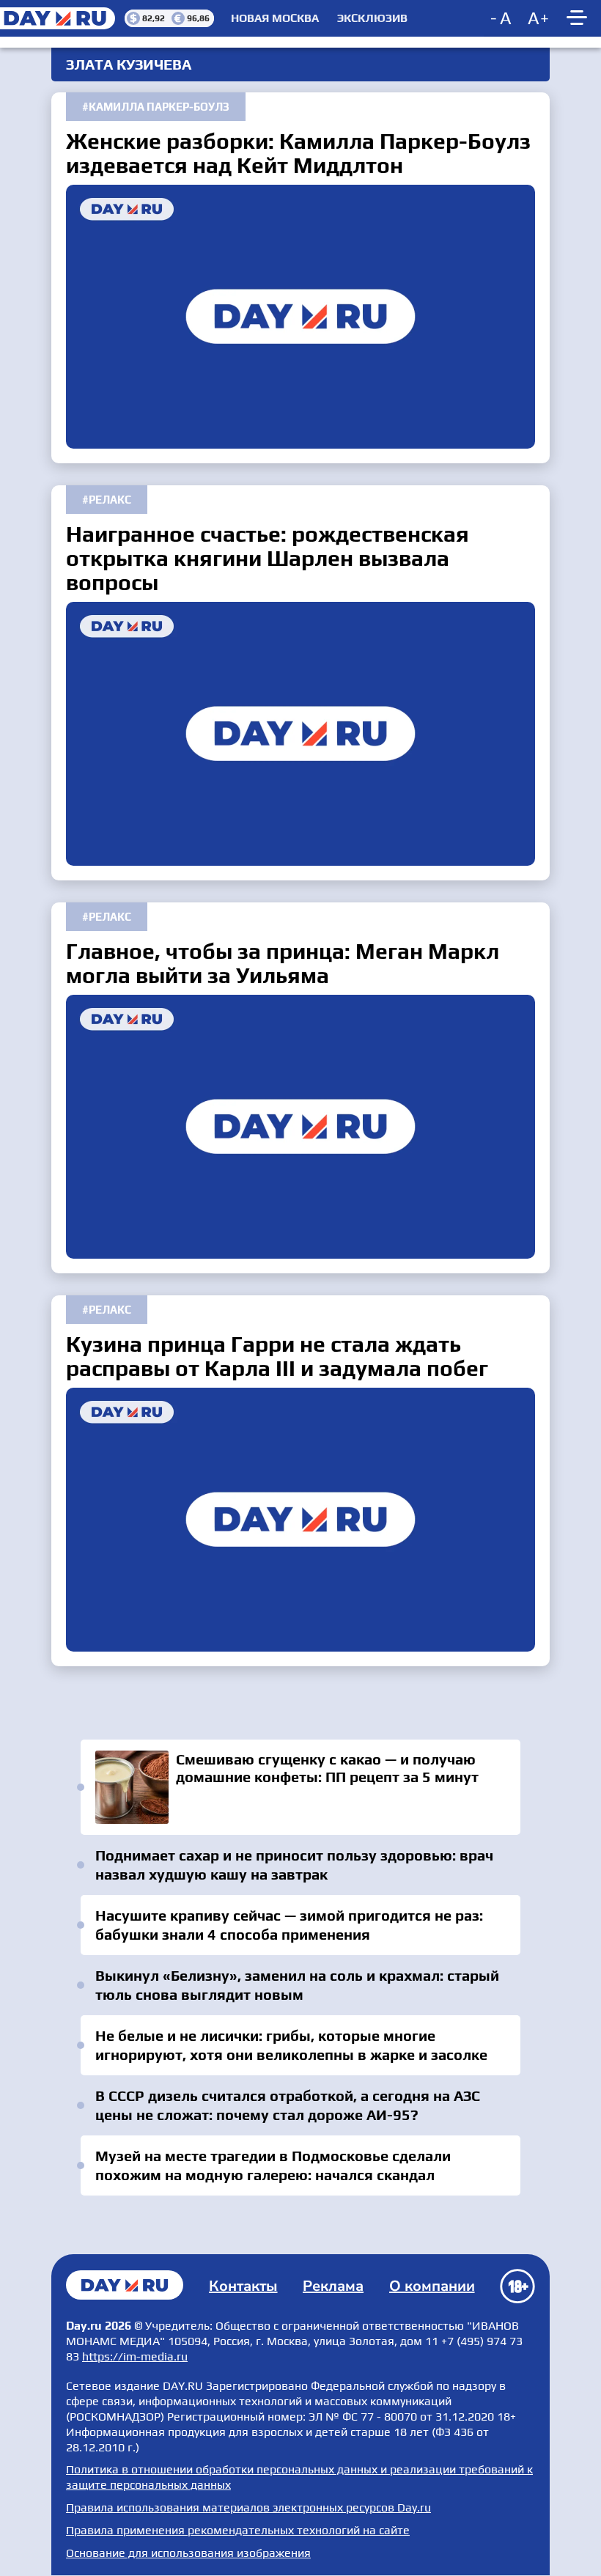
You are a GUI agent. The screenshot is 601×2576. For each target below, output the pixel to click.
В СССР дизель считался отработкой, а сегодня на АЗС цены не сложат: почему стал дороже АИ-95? (288, 2105)
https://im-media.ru (135, 2356)
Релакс (110, 500)
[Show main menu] (579, 18)
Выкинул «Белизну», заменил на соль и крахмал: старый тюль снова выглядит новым (297, 1985)
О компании (432, 2286)
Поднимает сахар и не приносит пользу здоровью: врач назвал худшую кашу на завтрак (294, 1865)
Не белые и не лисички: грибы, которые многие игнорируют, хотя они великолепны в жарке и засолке (291, 2045)
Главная (125, 2285)
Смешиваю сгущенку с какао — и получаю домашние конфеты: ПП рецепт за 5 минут (300, 1787)
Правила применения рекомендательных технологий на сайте (238, 2530)
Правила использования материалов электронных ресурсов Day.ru (248, 2507)
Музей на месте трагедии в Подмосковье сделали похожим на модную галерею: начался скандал (273, 2165)
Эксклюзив (372, 18)
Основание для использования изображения (188, 2553)
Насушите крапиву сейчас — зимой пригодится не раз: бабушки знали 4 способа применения (289, 1925)
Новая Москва (275, 18)
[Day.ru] (62, 18)
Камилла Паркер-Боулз (159, 107)
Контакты (243, 2286)
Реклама (333, 2286)
